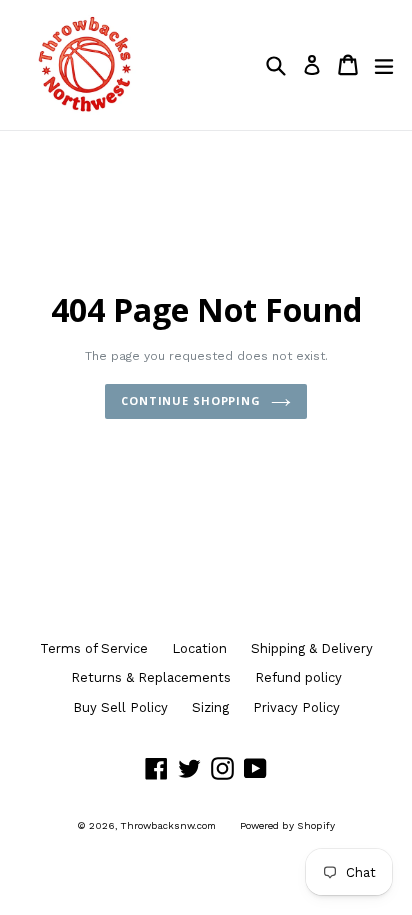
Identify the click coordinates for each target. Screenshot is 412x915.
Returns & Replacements (151, 677)
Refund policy (298, 677)
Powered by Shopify (287, 825)
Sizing (210, 707)
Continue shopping (191, 400)
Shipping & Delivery (312, 648)
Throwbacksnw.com (168, 825)
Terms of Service (94, 648)
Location (199, 648)
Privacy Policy (296, 707)
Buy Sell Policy (120, 707)
